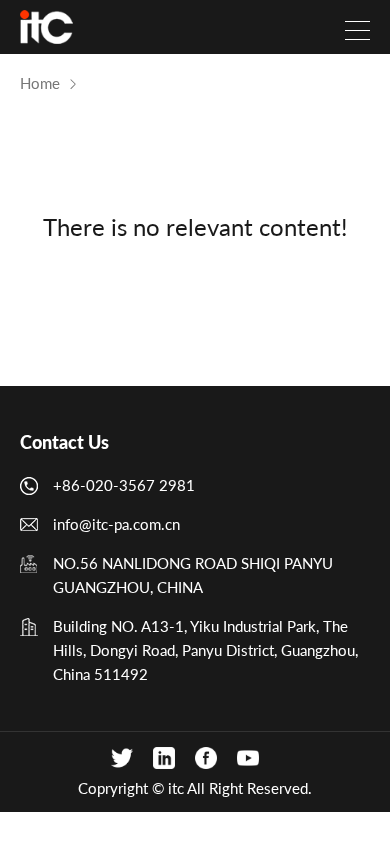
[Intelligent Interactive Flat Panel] (46, 27)
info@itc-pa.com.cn (116, 524)
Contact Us (64, 442)
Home (40, 83)
